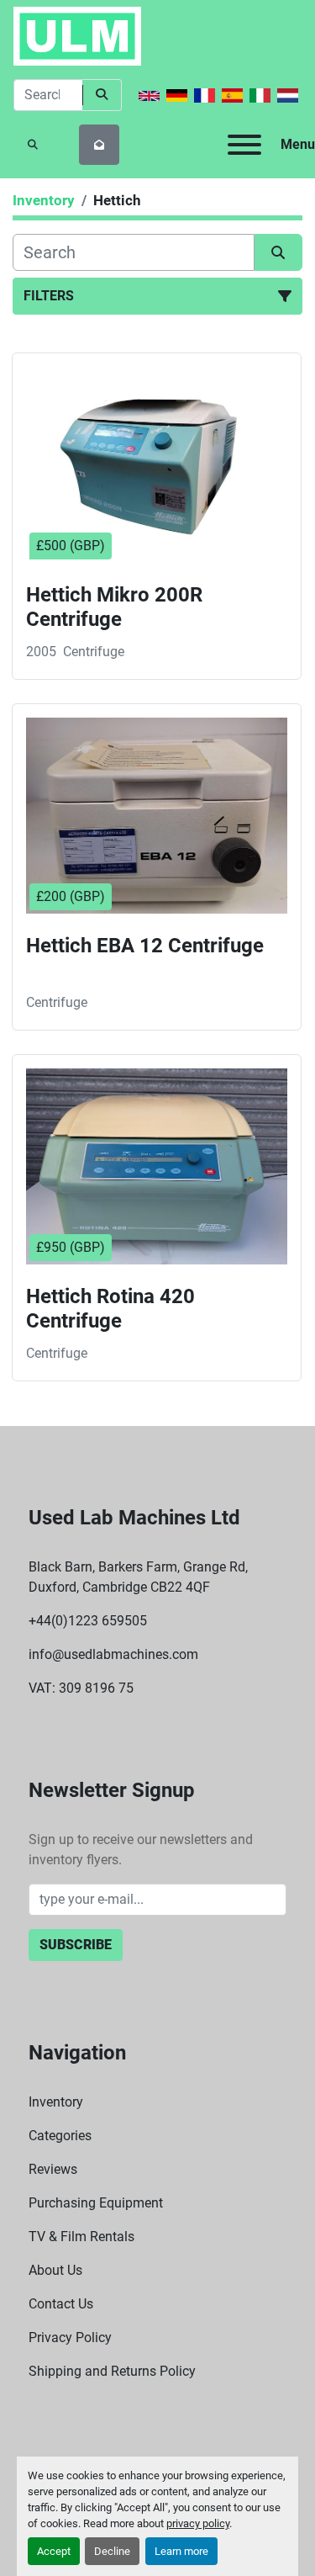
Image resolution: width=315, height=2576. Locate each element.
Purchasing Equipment (96, 2203)
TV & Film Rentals (81, 2237)
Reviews (53, 2169)
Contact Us (61, 2304)
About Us (55, 2270)
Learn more (181, 2551)
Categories (60, 2136)
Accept (54, 2551)
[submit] (102, 95)
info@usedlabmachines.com (113, 1654)
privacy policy (198, 2523)
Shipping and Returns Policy (112, 2371)
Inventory (56, 2102)
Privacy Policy (70, 2337)
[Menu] (244, 145)
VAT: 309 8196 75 (81, 1688)
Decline (112, 2551)
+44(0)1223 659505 (88, 1621)
